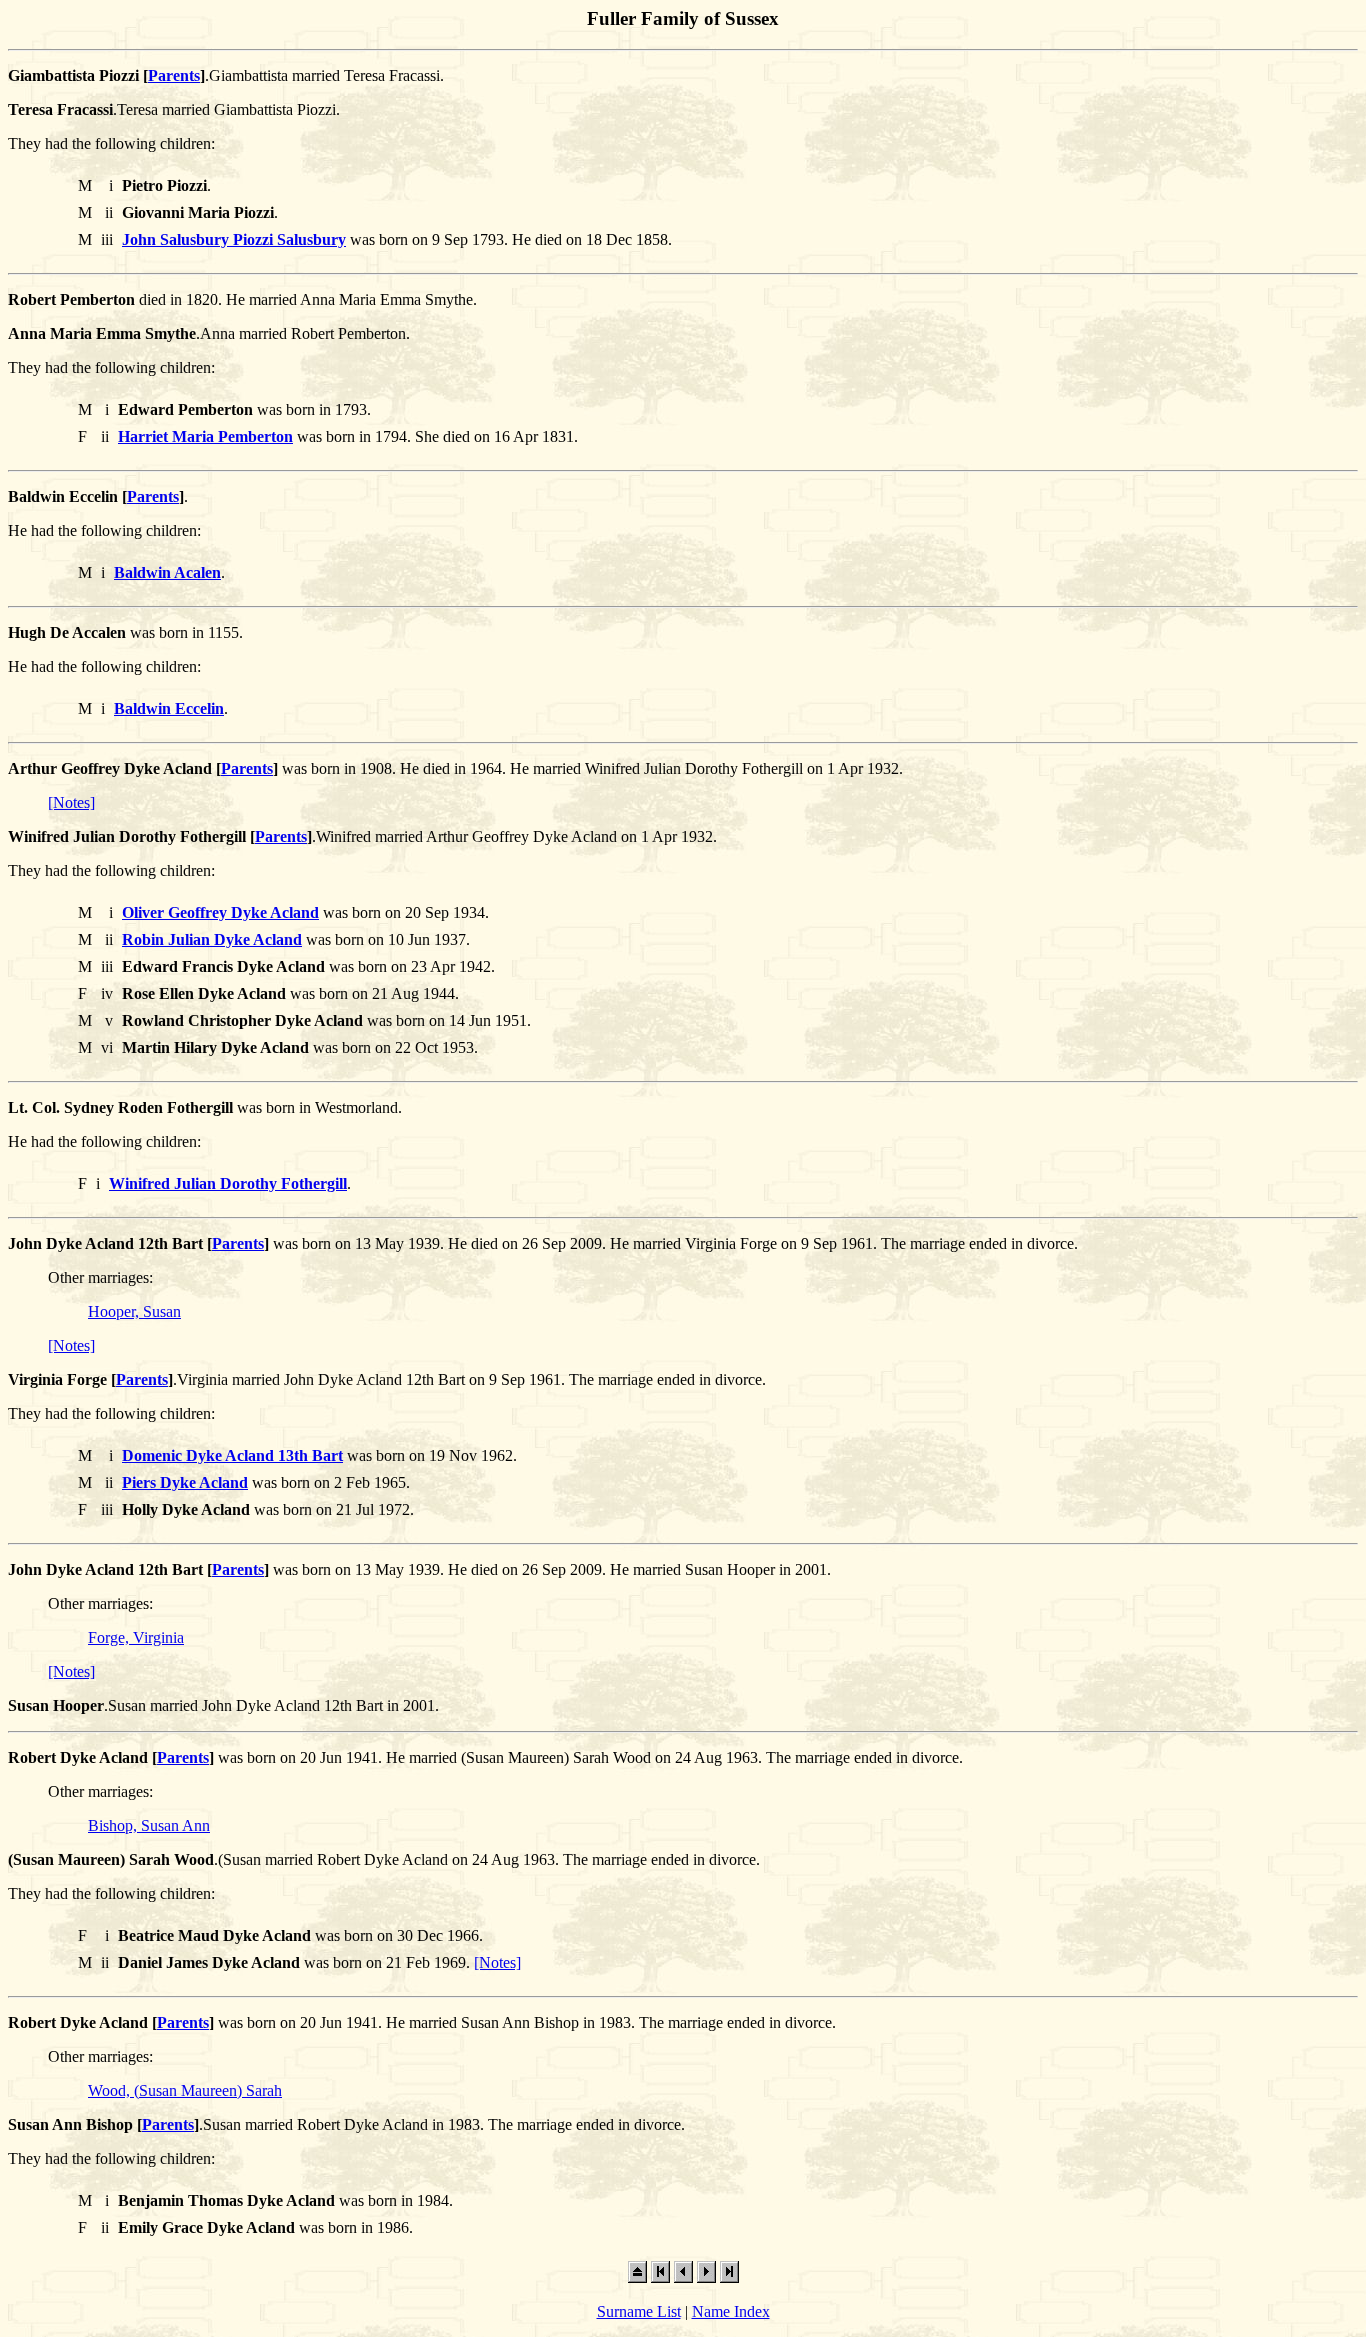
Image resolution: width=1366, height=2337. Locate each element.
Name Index (731, 2311)
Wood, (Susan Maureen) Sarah (185, 2090)
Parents (174, 75)
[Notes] (71, 802)
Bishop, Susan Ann (149, 1825)
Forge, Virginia (136, 1637)
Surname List (639, 2311)
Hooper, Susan (134, 1311)
